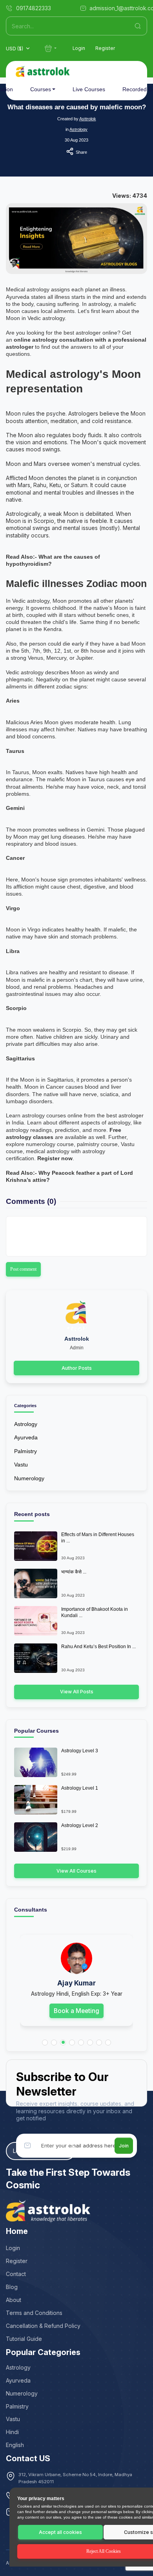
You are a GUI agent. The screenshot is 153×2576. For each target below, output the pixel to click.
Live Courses (89, 89)
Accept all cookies (60, 2532)
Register (105, 48)
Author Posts (77, 1368)
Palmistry (25, 1451)
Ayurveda (26, 1437)
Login (79, 48)
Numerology (29, 1478)
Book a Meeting (76, 2011)
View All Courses (76, 1871)
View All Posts (77, 1692)
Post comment (23, 1269)
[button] (45, 2043)
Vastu (21, 1465)
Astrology (78, 129)
